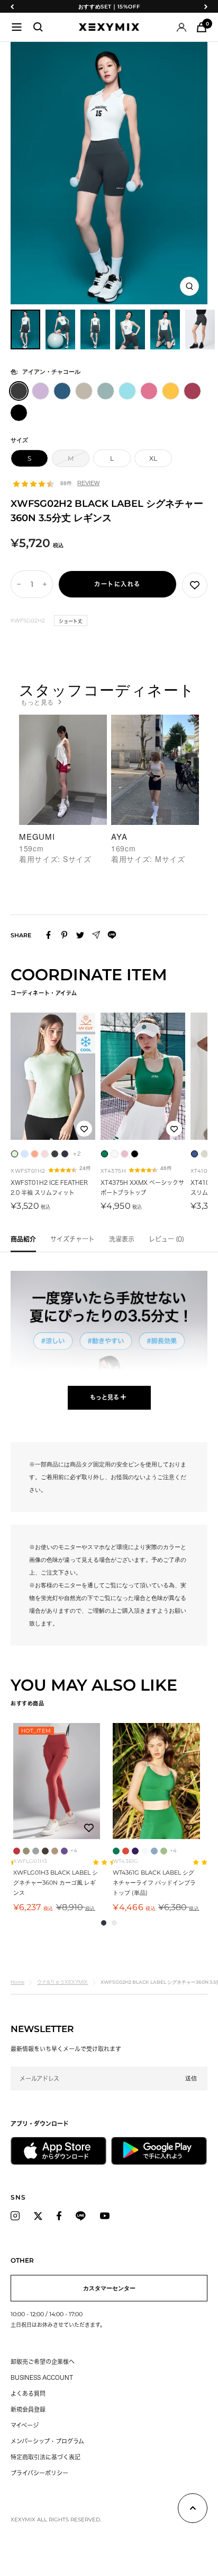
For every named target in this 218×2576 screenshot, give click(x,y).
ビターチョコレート (45, 1851)
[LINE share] (112, 935)
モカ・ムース (55, 1851)
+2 (77, 1154)
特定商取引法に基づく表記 (46, 2457)
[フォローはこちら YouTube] (105, 2216)
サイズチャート (72, 1239)
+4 (74, 1850)
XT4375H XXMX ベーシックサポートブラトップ (142, 1188)
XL (153, 458)
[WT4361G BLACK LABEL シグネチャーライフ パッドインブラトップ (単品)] (156, 1781)
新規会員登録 (28, 2409)
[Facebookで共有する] (48, 935)
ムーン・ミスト (36, 1851)
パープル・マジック (64, 1851)
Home (17, 1982)
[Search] (38, 27)
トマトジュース (126, 1851)
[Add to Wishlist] (195, 585)
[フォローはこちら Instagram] (15, 2216)
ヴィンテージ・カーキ (26, 1851)
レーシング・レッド (17, 1851)
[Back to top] (193, 2510)
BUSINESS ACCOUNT (42, 2377)
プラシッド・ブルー (154, 1851)
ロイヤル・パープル (135, 1851)
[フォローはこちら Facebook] (59, 2216)
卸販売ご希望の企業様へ (43, 2362)
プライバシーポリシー (39, 2473)
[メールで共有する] (96, 935)
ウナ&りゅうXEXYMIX (62, 1982)
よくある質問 (28, 2393)
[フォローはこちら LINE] (81, 2216)
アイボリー (145, 1851)
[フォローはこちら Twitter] (38, 2216)
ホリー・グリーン (116, 1851)
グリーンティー (164, 1851)
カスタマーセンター (109, 2288)
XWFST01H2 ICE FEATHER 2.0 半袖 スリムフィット (49, 1188)
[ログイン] (181, 27)
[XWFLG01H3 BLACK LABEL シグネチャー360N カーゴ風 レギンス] (57, 1781)
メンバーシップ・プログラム (47, 2441)
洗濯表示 (122, 1239)
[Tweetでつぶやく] (80, 935)
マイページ (25, 2425)
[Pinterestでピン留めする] (64, 935)
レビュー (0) (166, 1239)
